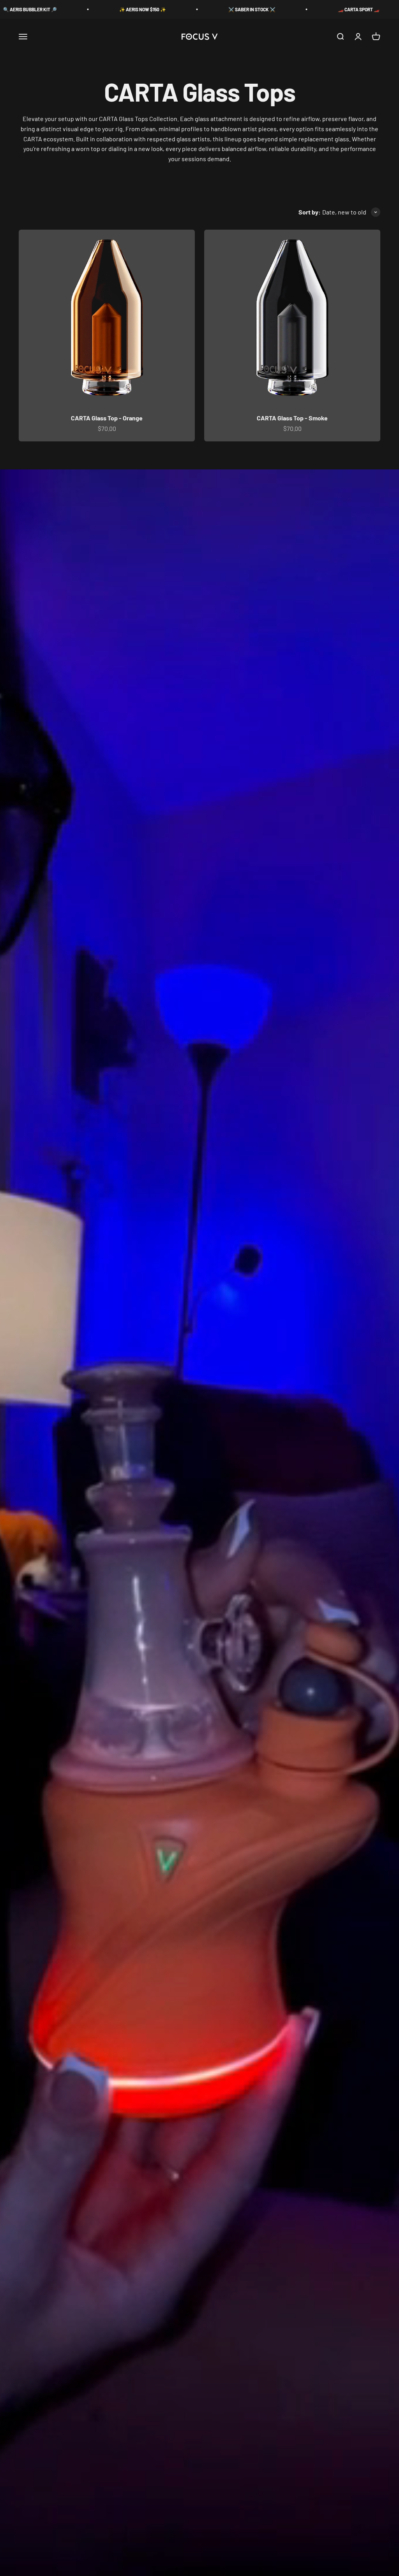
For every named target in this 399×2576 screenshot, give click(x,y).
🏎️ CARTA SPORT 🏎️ (217, 9)
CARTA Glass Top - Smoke (292, 418)
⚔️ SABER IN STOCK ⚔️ (110, 9)
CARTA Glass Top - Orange (107, 418)
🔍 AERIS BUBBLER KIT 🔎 (327, 9)
